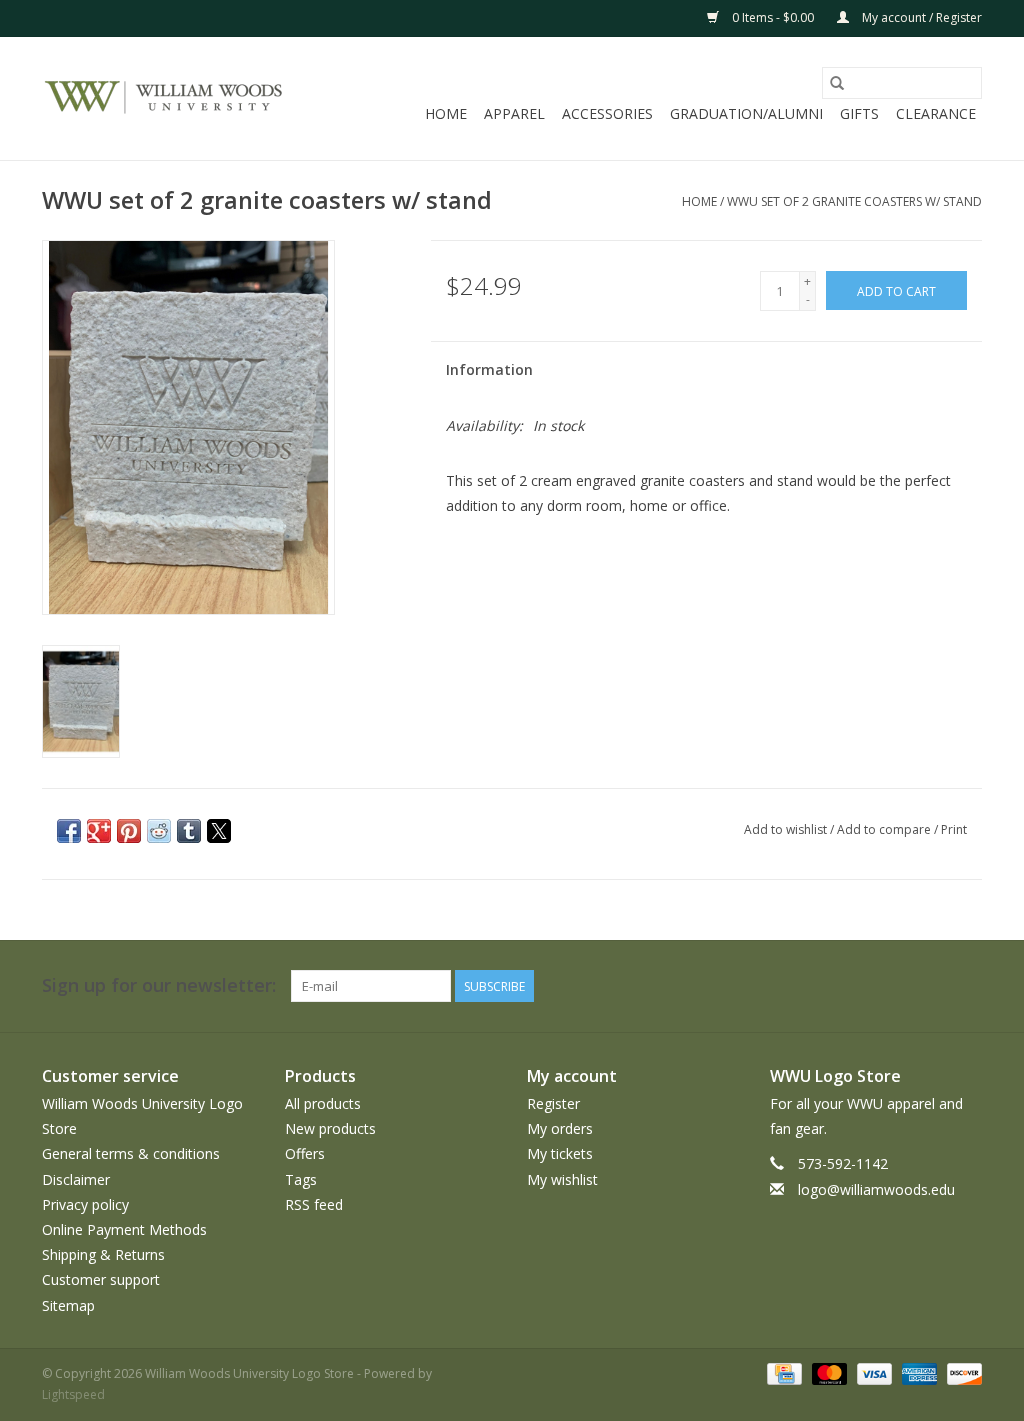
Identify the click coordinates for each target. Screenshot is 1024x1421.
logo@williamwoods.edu (876, 1189)
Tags (301, 1179)
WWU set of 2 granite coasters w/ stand (854, 201)
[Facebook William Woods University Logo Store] (750, 986)
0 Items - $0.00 (773, 17)
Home (446, 113)
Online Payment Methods (124, 1229)
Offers (305, 1153)
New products (330, 1128)
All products (323, 1103)
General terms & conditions (131, 1153)
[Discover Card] (961, 1372)
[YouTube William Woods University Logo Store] (894, 986)
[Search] (837, 83)
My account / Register (920, 17)
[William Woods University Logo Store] (164, 99)
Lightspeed (73, 1394)
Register (553, 1103)
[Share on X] (219, 831)
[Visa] (872, 1372)
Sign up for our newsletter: (159, 985)
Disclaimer (76, 1179)
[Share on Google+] (99, 831)
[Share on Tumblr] (189, 831)
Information (489, 369)
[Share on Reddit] (159, 831)
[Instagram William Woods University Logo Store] (966, 986)
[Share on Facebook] (69, 831)
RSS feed (314, 1204)
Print (954, 829)
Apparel (514, 113)
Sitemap (68, 1305)
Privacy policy (85, 1204)
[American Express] (917, 1372)
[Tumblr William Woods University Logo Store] (930, 986)
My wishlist (562, 1179)
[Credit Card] (782, 1372)
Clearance (936, 113)
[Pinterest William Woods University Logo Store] (858, 986)
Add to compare (885, 829)
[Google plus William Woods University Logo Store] (822, 986)
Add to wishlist (787, 829)
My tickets (560, 1153)
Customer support (101, 1279)
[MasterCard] (827, 1372)
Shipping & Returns (103, 1254)
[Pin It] (129, 831)
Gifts (859, 113)
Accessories (607, 113)
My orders (560, 1128)
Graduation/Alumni (746, 113)
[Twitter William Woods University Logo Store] (786, 986)
